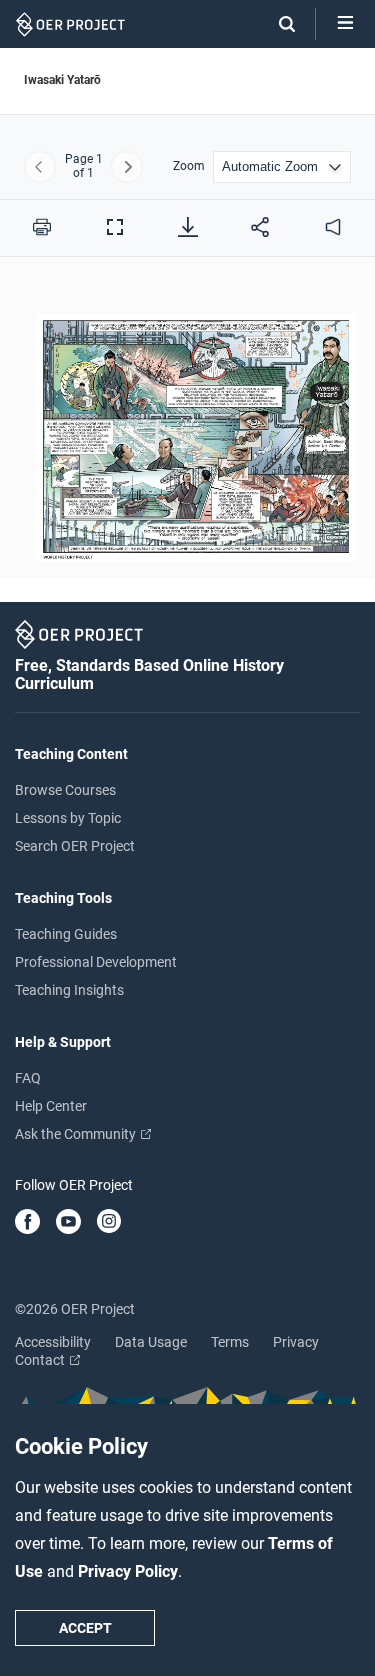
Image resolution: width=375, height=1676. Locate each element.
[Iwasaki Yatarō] (187, 429)
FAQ (28, 1078)
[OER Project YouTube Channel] (68, 1223)
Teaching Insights (69, 990)
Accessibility (53, 1342)
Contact (41, 1360)
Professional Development (96, 962)
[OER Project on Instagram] (109, 1223)
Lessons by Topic (68, 818)
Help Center (51, 1106)
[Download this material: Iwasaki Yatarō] (188, 227)
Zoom (189, 166)
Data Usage (151, 1342)
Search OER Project (75, 846)
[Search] (277, 24)
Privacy (296, 1342)
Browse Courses (65, 790)
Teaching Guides (66, 934)
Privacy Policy (128, 1571)
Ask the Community (77, 1134)
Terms (230, 1342)
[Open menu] (345, 24)
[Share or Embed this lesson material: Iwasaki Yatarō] (260, 227)
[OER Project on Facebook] (27, 1223)
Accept (85, 1628)
